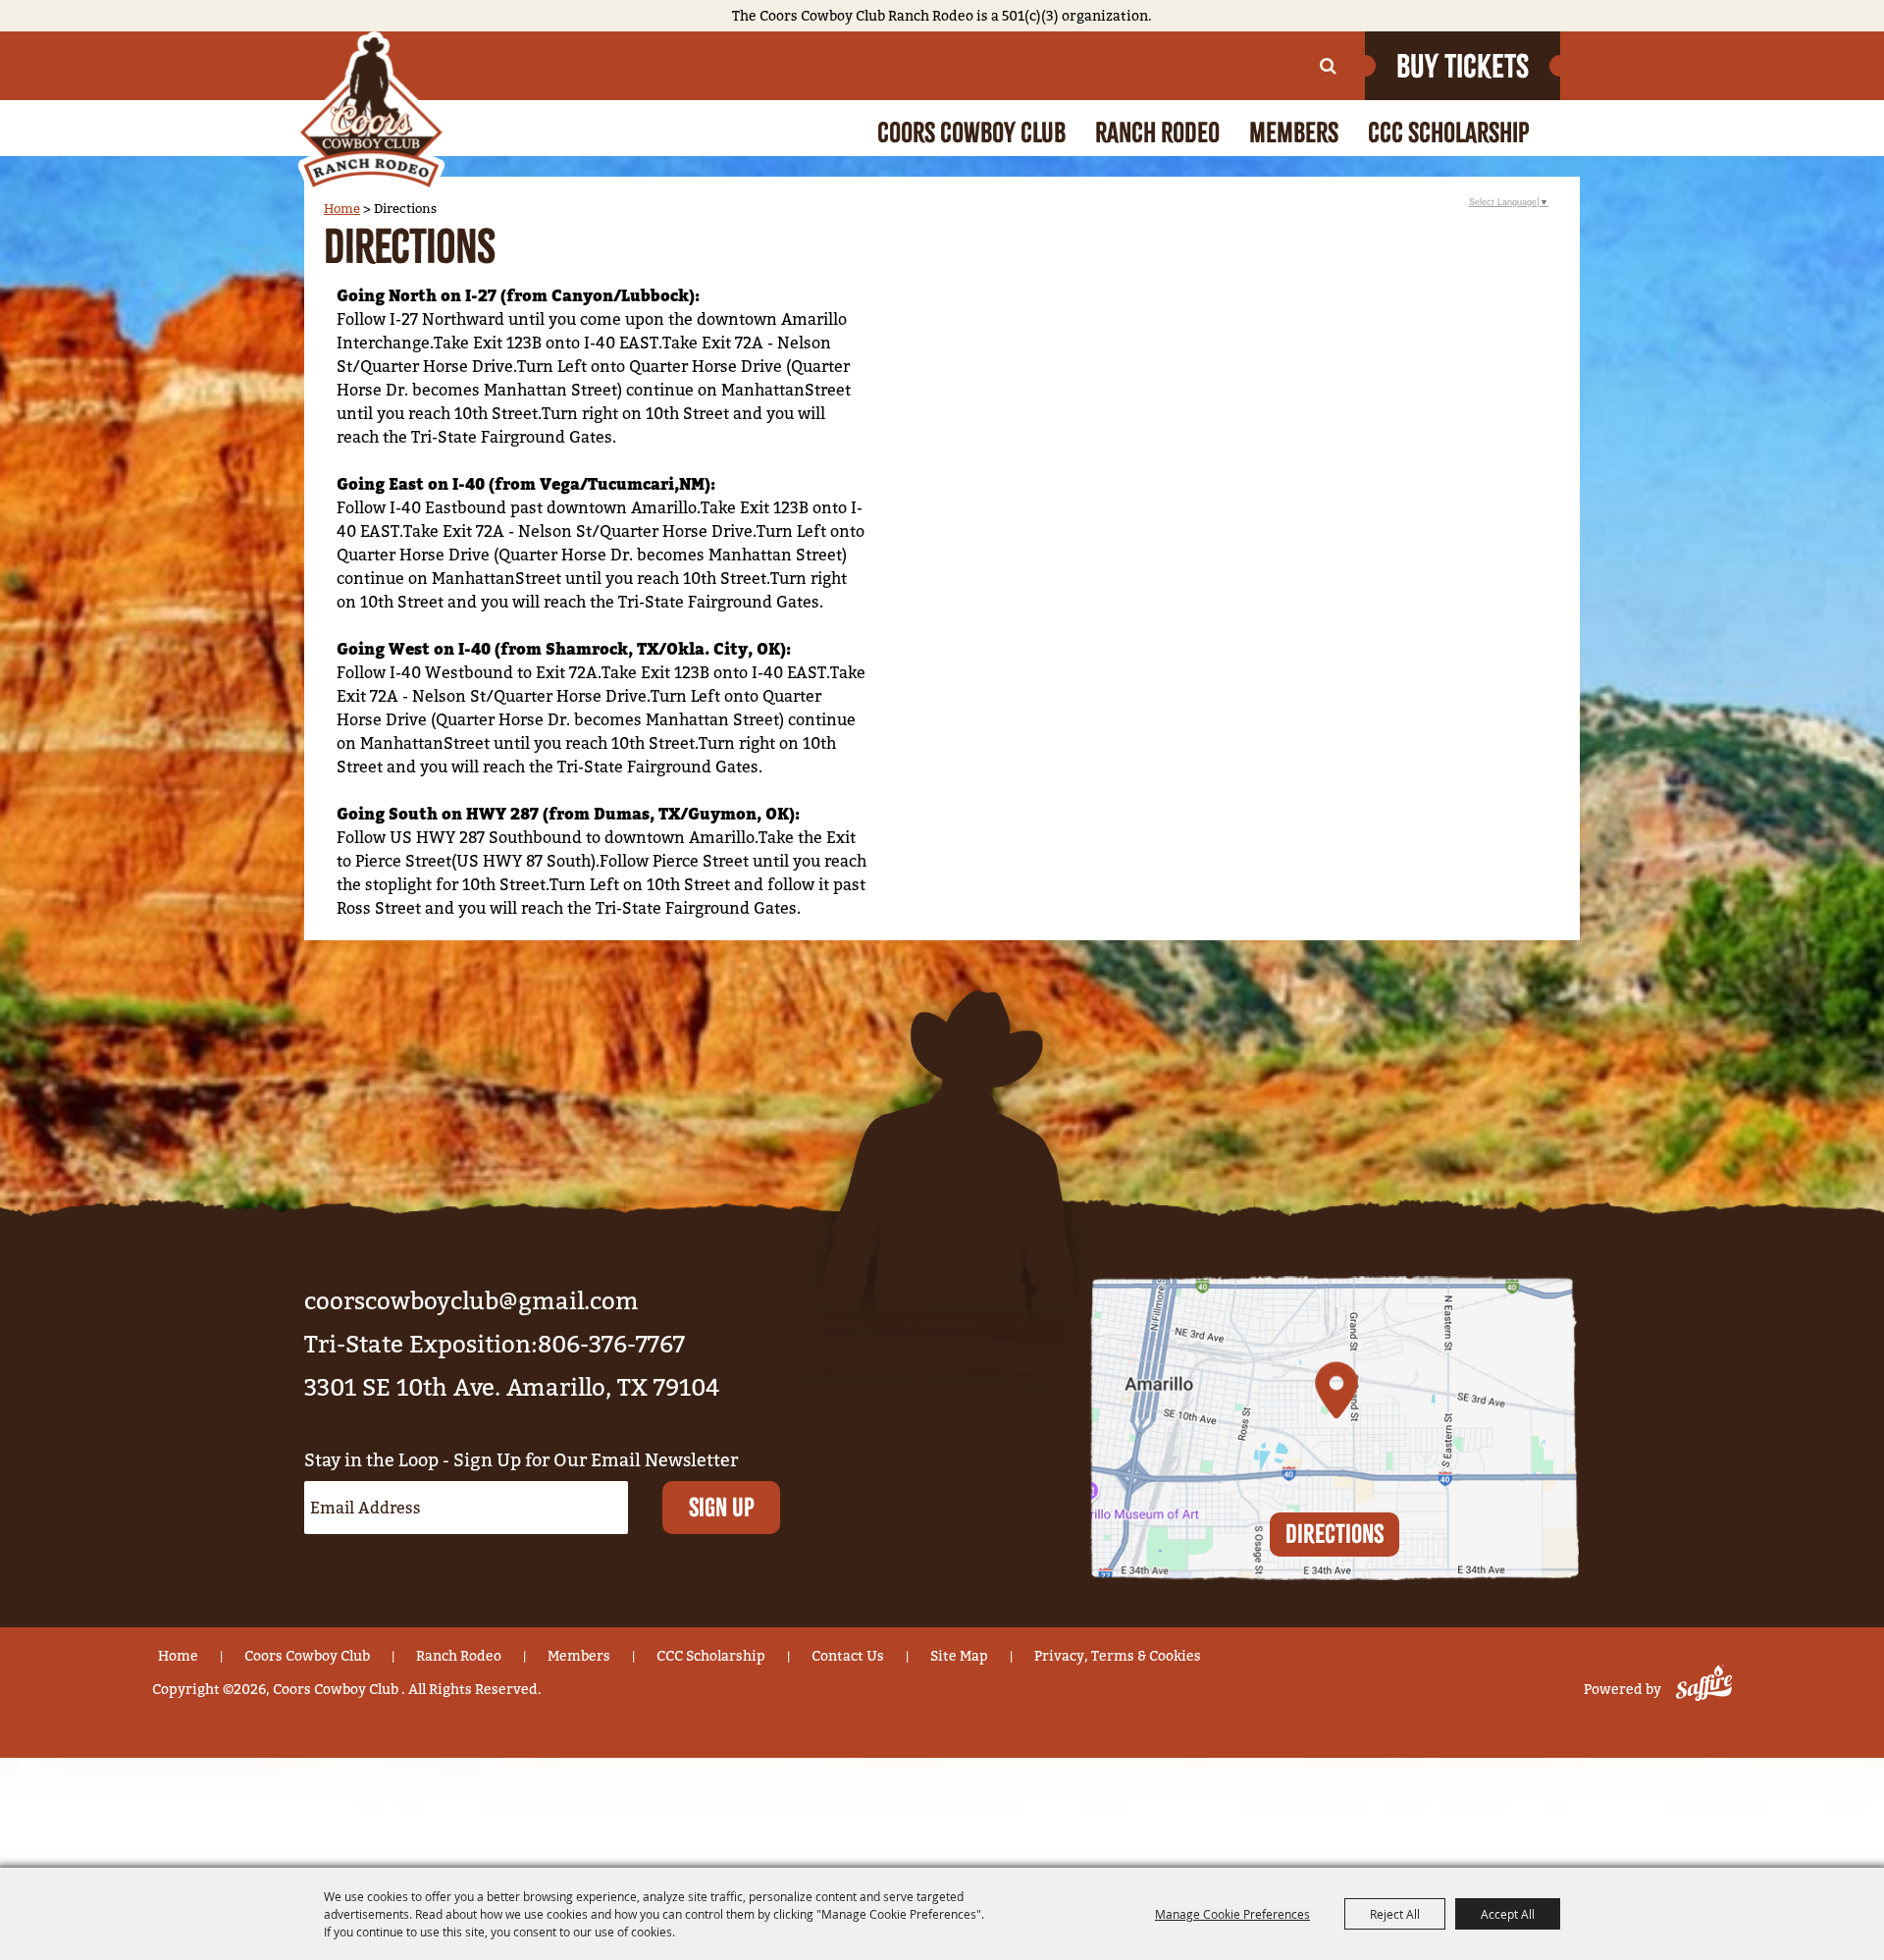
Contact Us (848, 1656)
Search (1328, 66)
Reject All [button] (1395, 1914)
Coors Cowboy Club (971, 132)
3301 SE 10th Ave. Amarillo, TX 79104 (512, 1387)
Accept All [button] (1508, 1914)
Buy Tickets (1463, 66)
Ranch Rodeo (1157, 132)
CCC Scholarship (1449, 132)
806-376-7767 (611, 1344)
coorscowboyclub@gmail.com (471, 1301)
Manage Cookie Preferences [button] (1232, 1914)
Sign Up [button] (722, 1507)
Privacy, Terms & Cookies (1118, 1656)
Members (1294, 132)
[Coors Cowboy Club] (371, 112)
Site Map (959, 1656)
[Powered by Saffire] (1700, 1690)
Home (342, 209)
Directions (1334, 1534)
